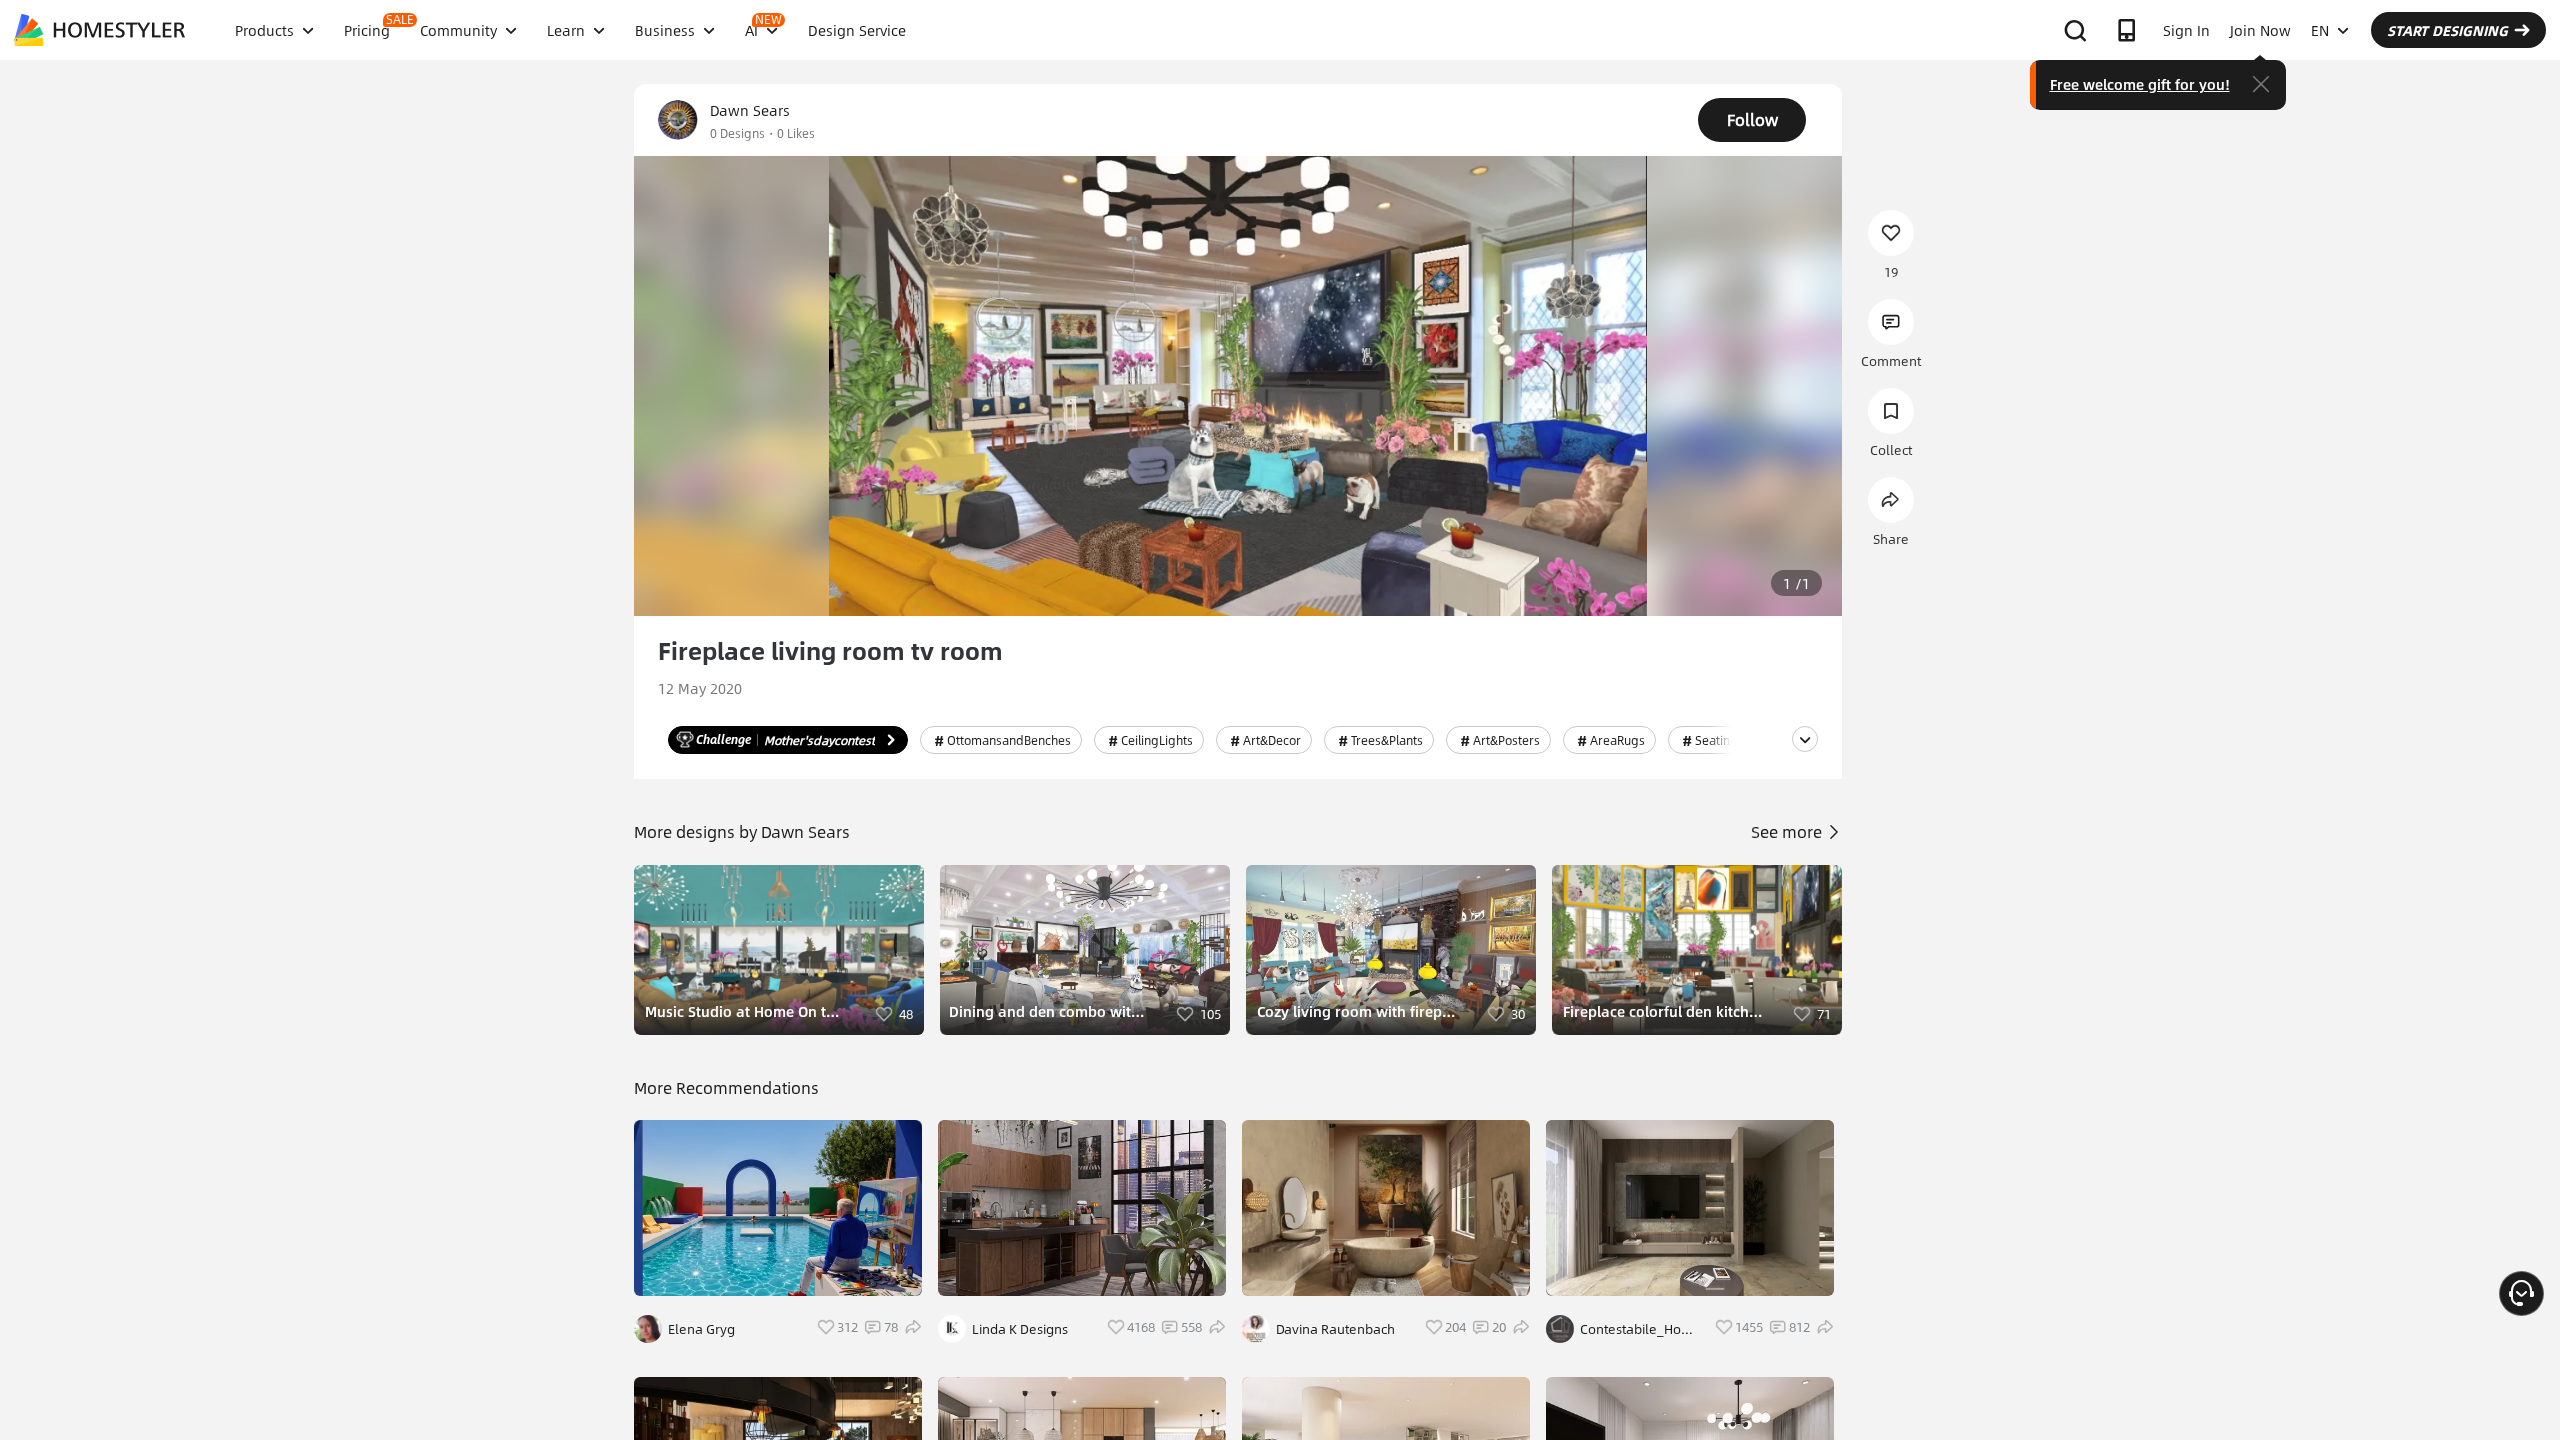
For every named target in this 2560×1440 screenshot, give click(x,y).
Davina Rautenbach (1335, 1329)
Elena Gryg (701, 1329)
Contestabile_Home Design (1640, 1329)
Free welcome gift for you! (2140, 84)
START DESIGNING (2447, 30)
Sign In (2186, 30)
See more (1788, 831)
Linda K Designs (1020, 1329)
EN (2320, 30)
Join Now (2260, 30)
